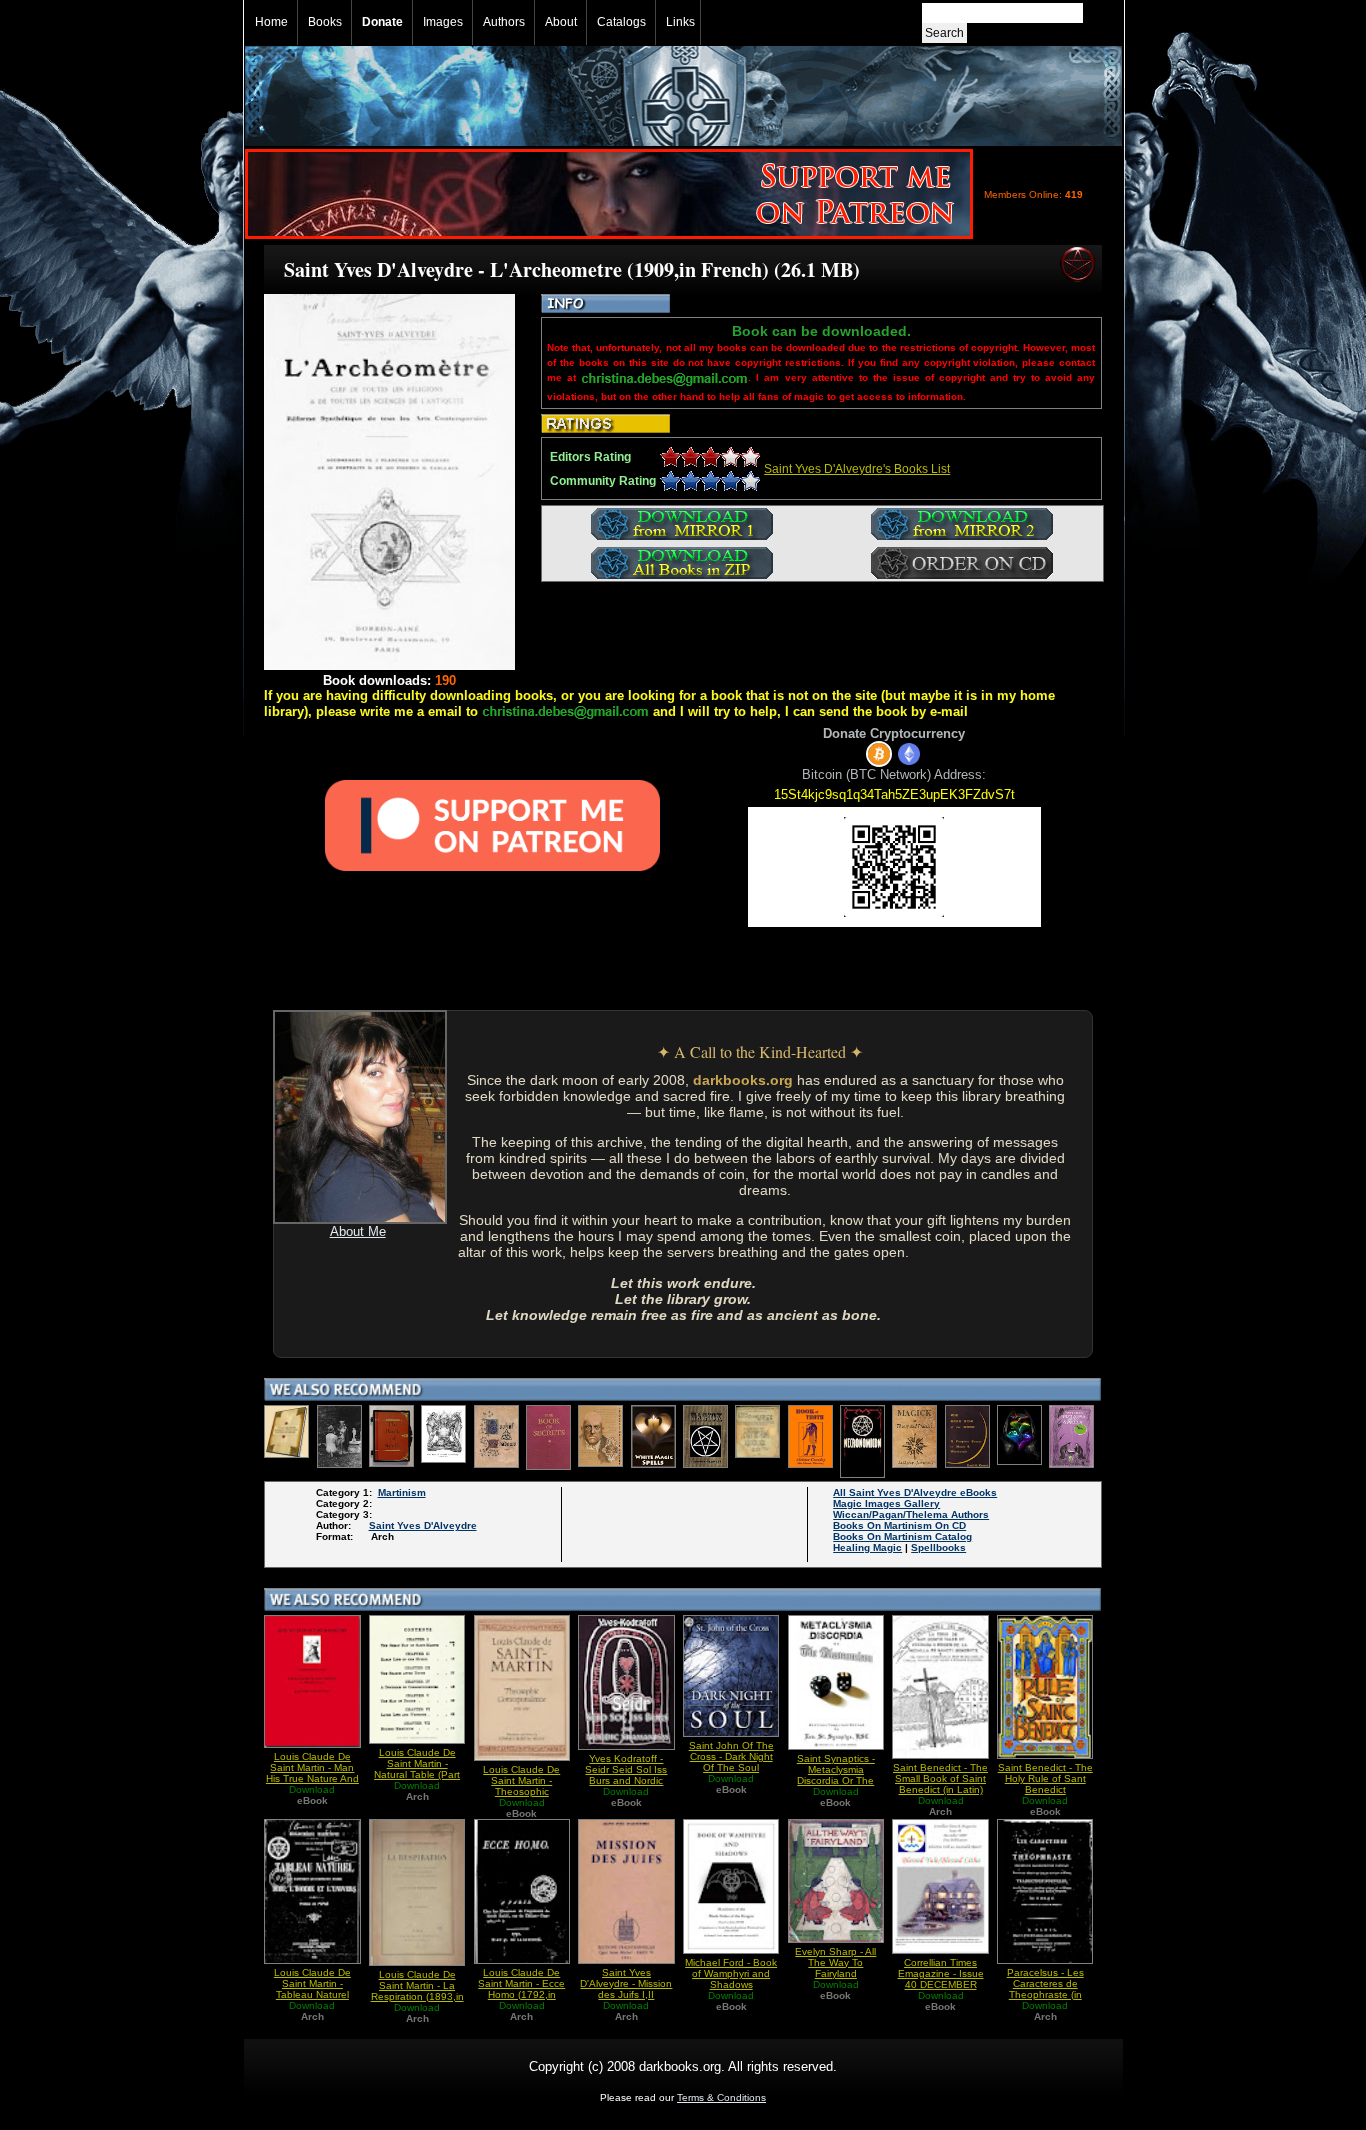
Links (680, 22)
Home (271, 22)
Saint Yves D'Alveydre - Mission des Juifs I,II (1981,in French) (626, 1989)
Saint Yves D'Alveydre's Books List (857, 469)
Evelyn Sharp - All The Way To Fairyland (835, 1962)
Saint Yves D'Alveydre (423, 1525)
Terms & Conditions (721, 2097)
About (561, 22)
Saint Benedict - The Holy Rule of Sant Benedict (1045, 1778)
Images (443, 22)
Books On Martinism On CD (899, 1525)
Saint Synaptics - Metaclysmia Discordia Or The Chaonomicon (836, 1775)
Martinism (402, 1492)
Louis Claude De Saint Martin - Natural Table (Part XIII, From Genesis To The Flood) (417, 1774)
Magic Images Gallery (886, 1503)
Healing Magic (867, 1547)
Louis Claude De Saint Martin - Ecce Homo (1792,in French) (521, 1989)
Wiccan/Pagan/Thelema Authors (911, 1514)
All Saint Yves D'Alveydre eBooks (915, 1492)
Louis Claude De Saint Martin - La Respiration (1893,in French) (417, 1991)
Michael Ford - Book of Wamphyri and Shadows (731, 1973)
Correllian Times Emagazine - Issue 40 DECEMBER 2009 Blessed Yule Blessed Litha (940, 1984)
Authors (504, 22)
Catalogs (621, 22)
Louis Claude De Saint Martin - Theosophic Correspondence (521, 1786)
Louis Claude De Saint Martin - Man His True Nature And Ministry (312, 1773)
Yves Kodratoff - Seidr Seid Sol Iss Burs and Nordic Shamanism (626, 1775)
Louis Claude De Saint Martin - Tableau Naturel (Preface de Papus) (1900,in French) (312, 1994)
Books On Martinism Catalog (902, 1536)
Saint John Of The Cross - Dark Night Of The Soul (731, 1756)
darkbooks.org (743, 1080)
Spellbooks (938, 1547)
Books (325, 22)
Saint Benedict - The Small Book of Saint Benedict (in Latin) (940, 1778)
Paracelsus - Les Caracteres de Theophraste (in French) (1045, 1989)
